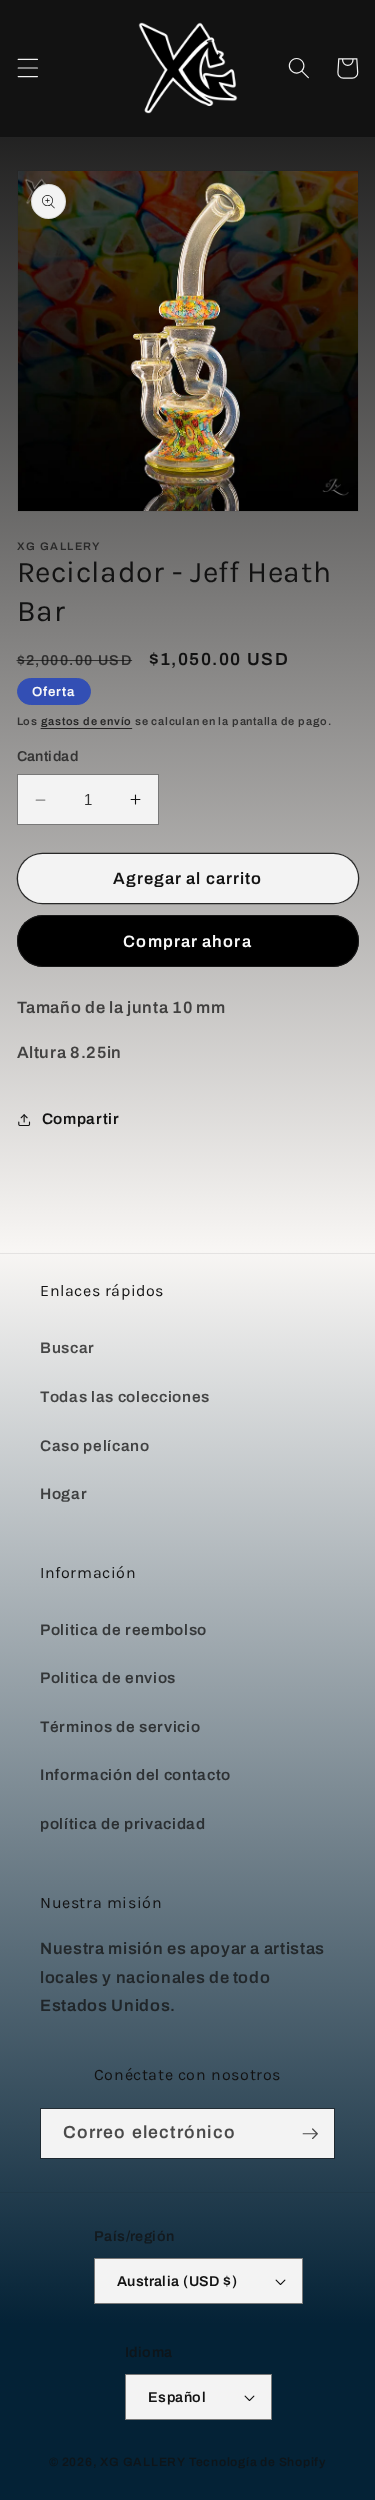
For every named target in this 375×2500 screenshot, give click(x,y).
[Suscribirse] (310, 2134)
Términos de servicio (120, 1726)
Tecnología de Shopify (257, 2462)
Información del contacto (135, 1774)
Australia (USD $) (177, 2281)
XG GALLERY (143, 2462)
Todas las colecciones (125, 1396)
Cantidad (48, 756)
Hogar (63, 1493)
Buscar (67, 1347)
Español (177, 2397)
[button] (27, 68)
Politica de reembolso (123, 1629)
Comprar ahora (187, 941)
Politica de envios (108, 1677)
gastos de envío (87, 721)
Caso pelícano (95, 1445)
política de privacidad (123, 1823)
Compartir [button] (81, 1118)
